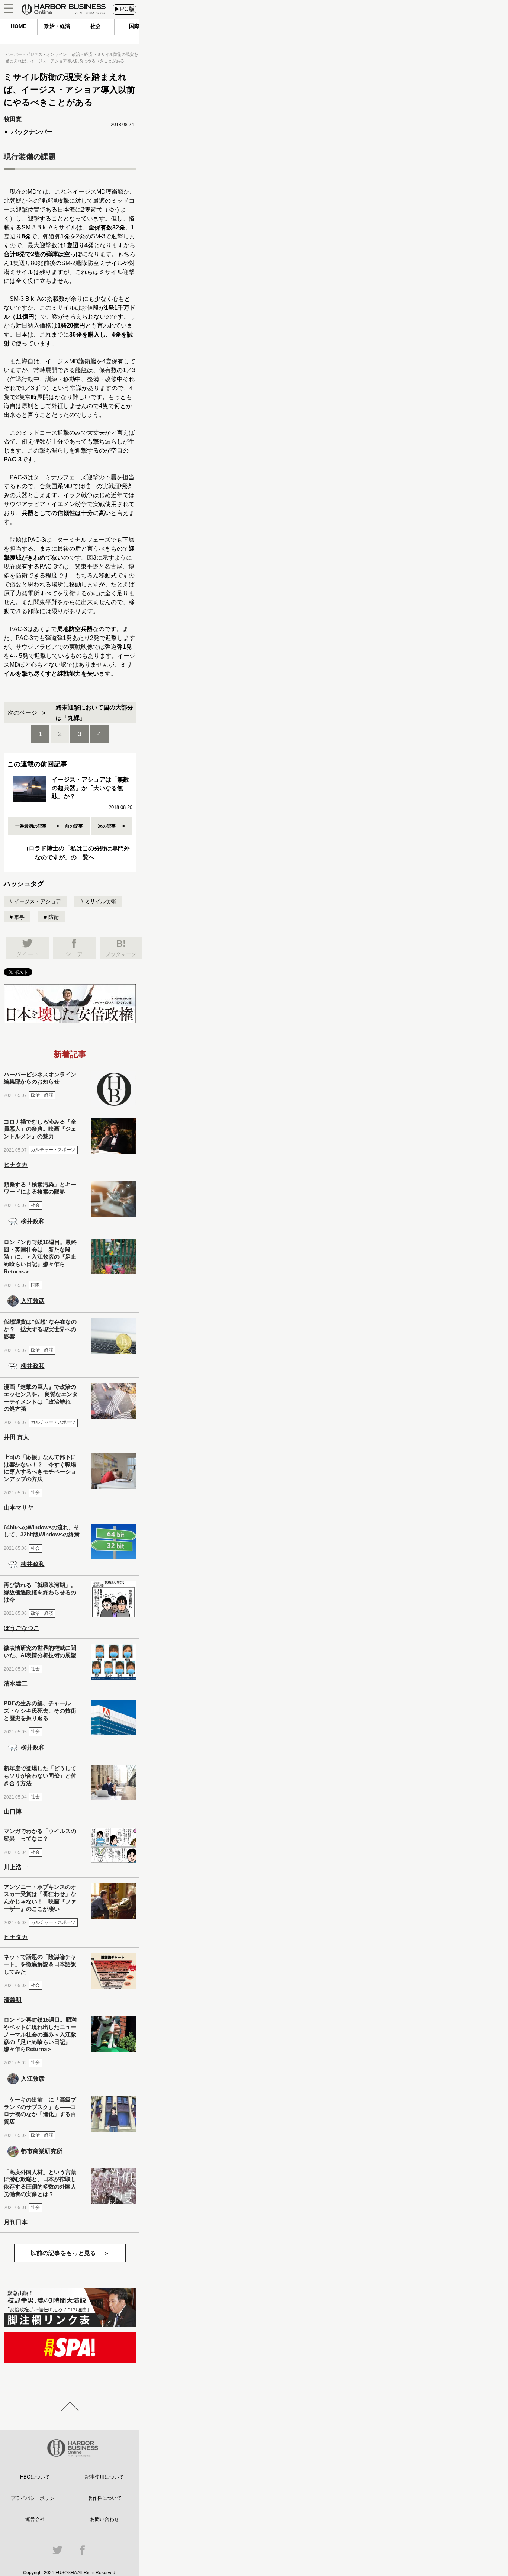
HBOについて (35, 2477)
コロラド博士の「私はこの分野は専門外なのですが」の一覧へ (76, 853)
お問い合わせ (105, 2519)
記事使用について (105, 2477)
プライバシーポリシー (35, 2498)
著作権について (105, 2498)
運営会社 (35, 2519)
